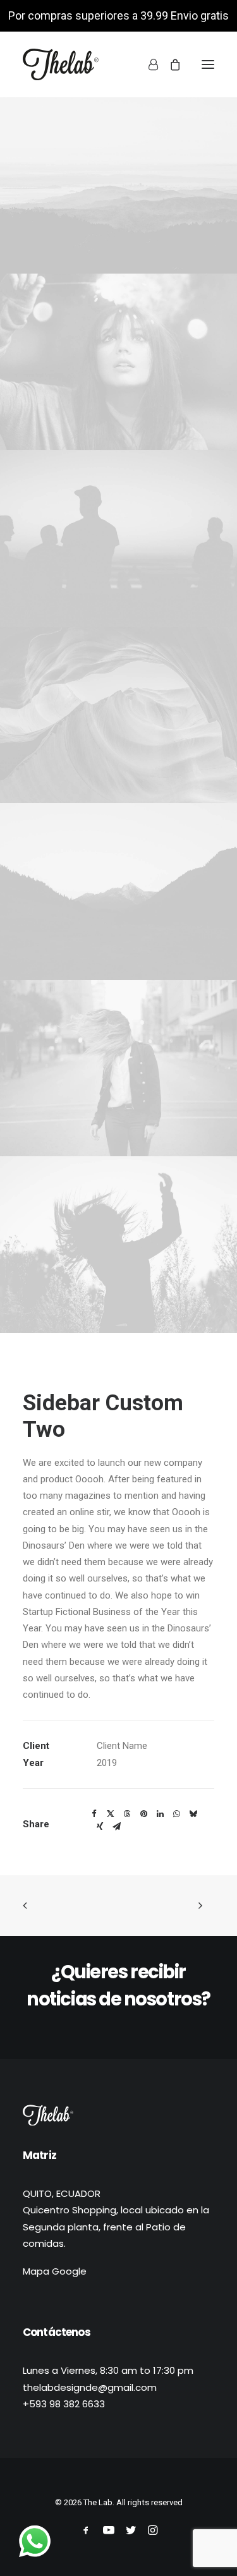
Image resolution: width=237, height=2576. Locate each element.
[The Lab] (61, 64)
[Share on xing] (100, 1827)
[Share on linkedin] (160, 1814)
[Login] (148, 64)
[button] (208, 64)
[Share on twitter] (111, 1814)
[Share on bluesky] (193, 1814)
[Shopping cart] (169, 64)
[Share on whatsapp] (176, 1814)
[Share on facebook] (94, 1814)
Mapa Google (55, 2271)
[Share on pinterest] (143, 1814)
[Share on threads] (127, 1814)
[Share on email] (116, 1827)
